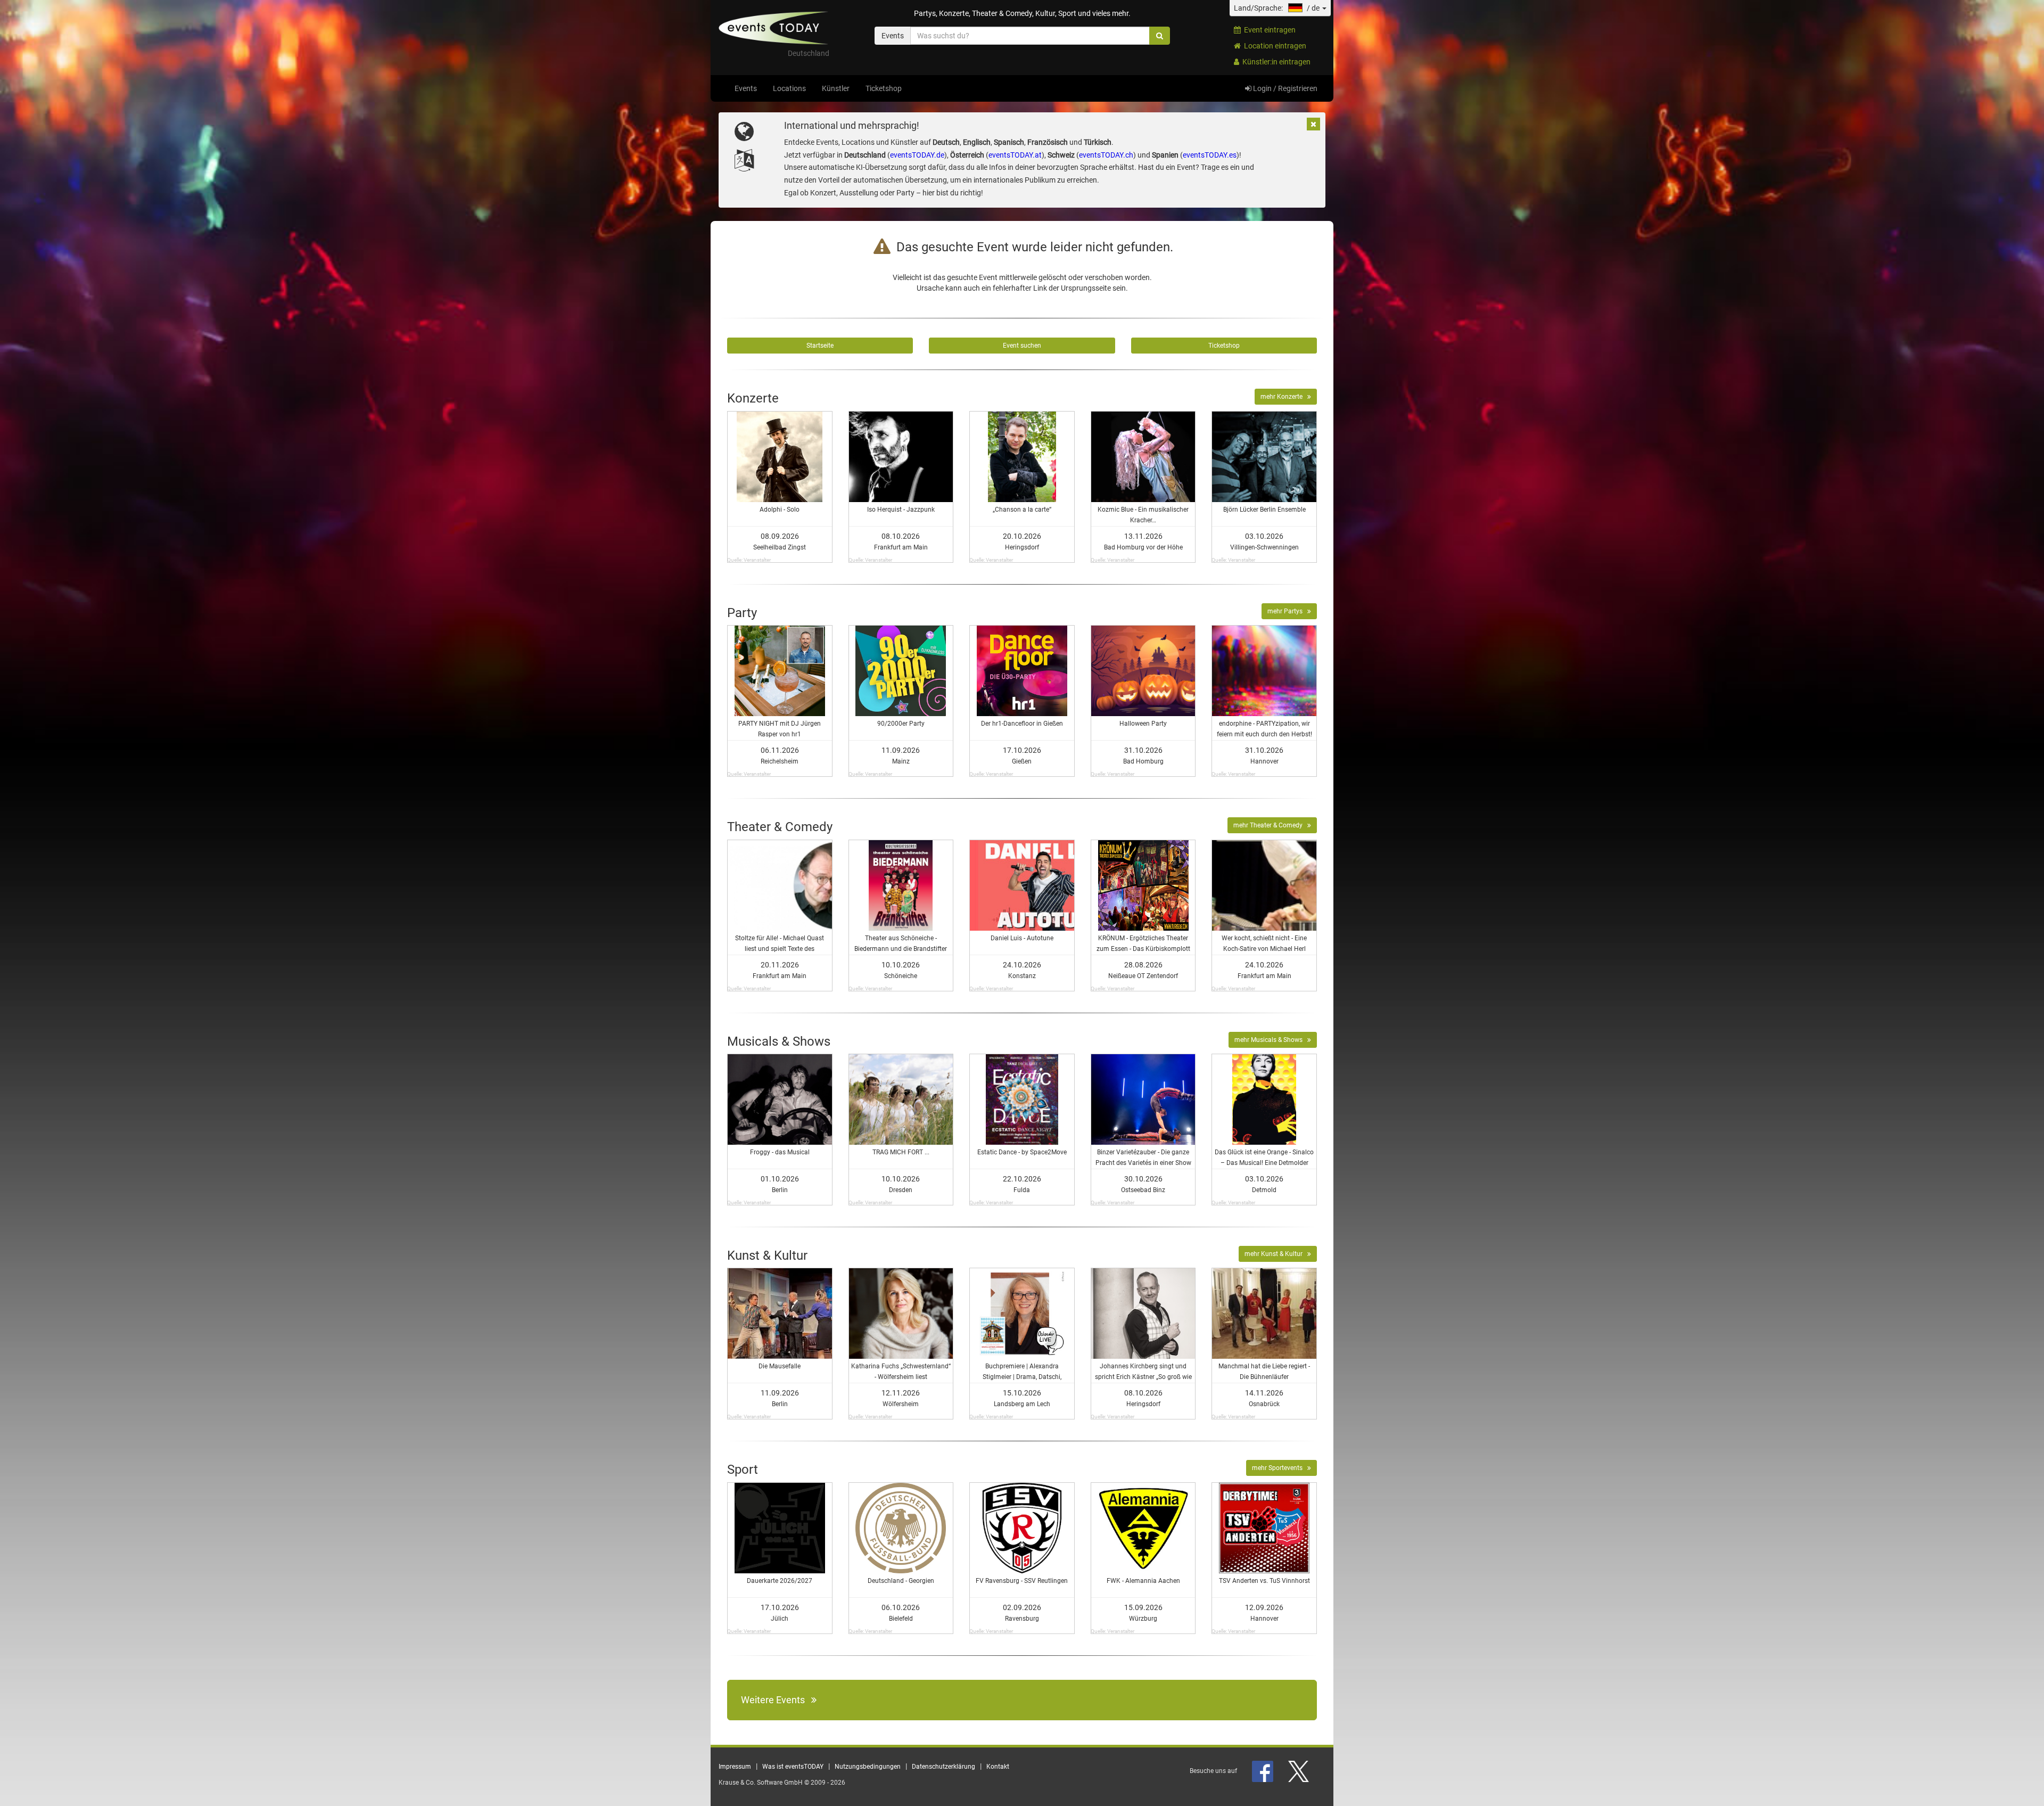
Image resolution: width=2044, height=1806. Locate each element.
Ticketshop (884, 88)
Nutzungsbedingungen (868, 1767)
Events (746, 88)
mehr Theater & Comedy (1270, 825)
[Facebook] (1263, 1771)
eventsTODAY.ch (1106, 155)
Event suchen (1022, 346)
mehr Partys (1287, 611)
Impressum (735, 1767)
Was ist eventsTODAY (793, 1767)
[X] (1299, 1771)
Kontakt (998, 1767)
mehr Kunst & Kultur (1276, 1254)
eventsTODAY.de (917, 155)
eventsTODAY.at (1015, 155)
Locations (789, 88)
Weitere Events (776, 1700)
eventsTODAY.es (1210, 155)
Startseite (820, 346)
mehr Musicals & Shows (1271, 1040)
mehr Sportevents (1280, 1468)
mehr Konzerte (1284, 397)
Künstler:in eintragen (1275, 62)
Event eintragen (1268, 30)
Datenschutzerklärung (943, 1767)
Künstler (836, 88)
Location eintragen (1274, 46)
